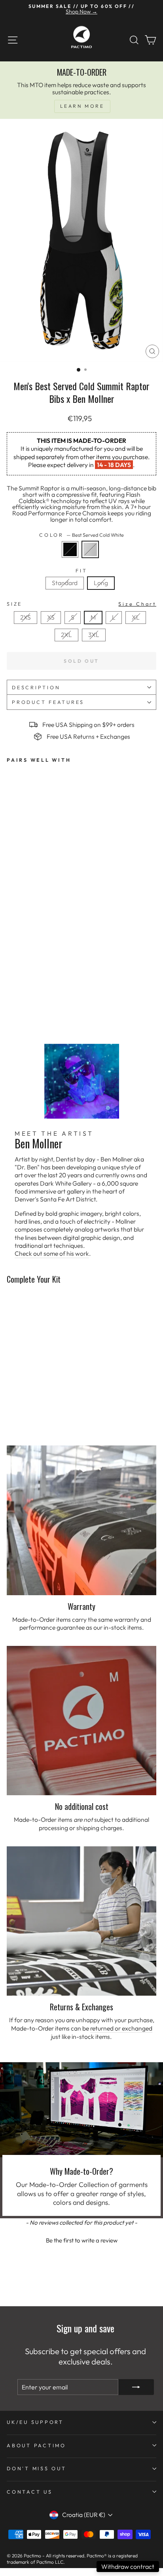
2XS (26, 617)
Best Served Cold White (90, 549)
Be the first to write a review (82, 2240)
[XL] (137, 626)
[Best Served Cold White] (92, 560)
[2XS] (28, 626)
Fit (81, 571)
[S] (75, 626)
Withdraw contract (128, 2566)
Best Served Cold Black (70, 549)
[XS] (53, 626)
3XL (94, 635)
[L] (116, 626)
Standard (65, 583)
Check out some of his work (52, 1253)
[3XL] (95, 643)
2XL (66, 635)
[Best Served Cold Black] (72, 560)
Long (101, 583)
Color (81, 535)
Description (36, 687)
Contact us (30, 2492)
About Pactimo (36, 2445)
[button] (81, 2239)
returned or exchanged (121, 2028)
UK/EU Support (35, 2422)
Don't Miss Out (37, 2468)
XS (51, 617)
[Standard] (67, 591)
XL (136, 617)
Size (81, 604)
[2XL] (69, 643)
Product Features (48, 702)
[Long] (102, 591)
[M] (95, 626)
